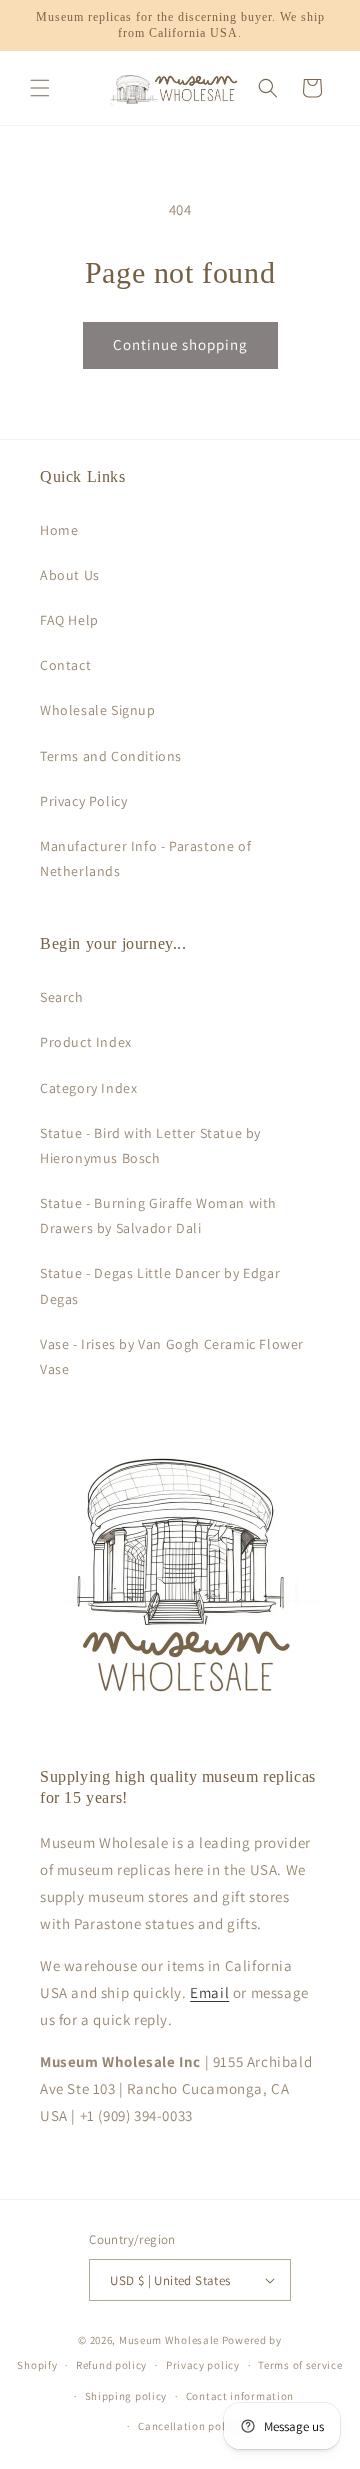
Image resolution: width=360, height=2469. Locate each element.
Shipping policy (126, 2396)
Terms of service (300, 2365)
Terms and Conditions (111, 756)
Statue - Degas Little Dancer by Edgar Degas (160, 1285)
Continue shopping (180, 344)
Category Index (88, 1088)
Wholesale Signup (98, 710)
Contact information (240, 2396)
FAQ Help (69, 620)
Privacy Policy (83, 801)
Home (59, 530)
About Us (70, 575)
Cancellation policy (189, 2426)
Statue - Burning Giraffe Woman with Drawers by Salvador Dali (158, 1215)
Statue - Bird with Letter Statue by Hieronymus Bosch (150, 1145)
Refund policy (111, 2365)
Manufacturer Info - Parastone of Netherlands (145, 858)
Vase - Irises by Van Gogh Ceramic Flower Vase (172, 1356)
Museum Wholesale (169, 2340)
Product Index (86, 1042)
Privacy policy (203, 2365)
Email (209, 1992)
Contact (65, 665)
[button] (40, 88)
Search (62, 997)
